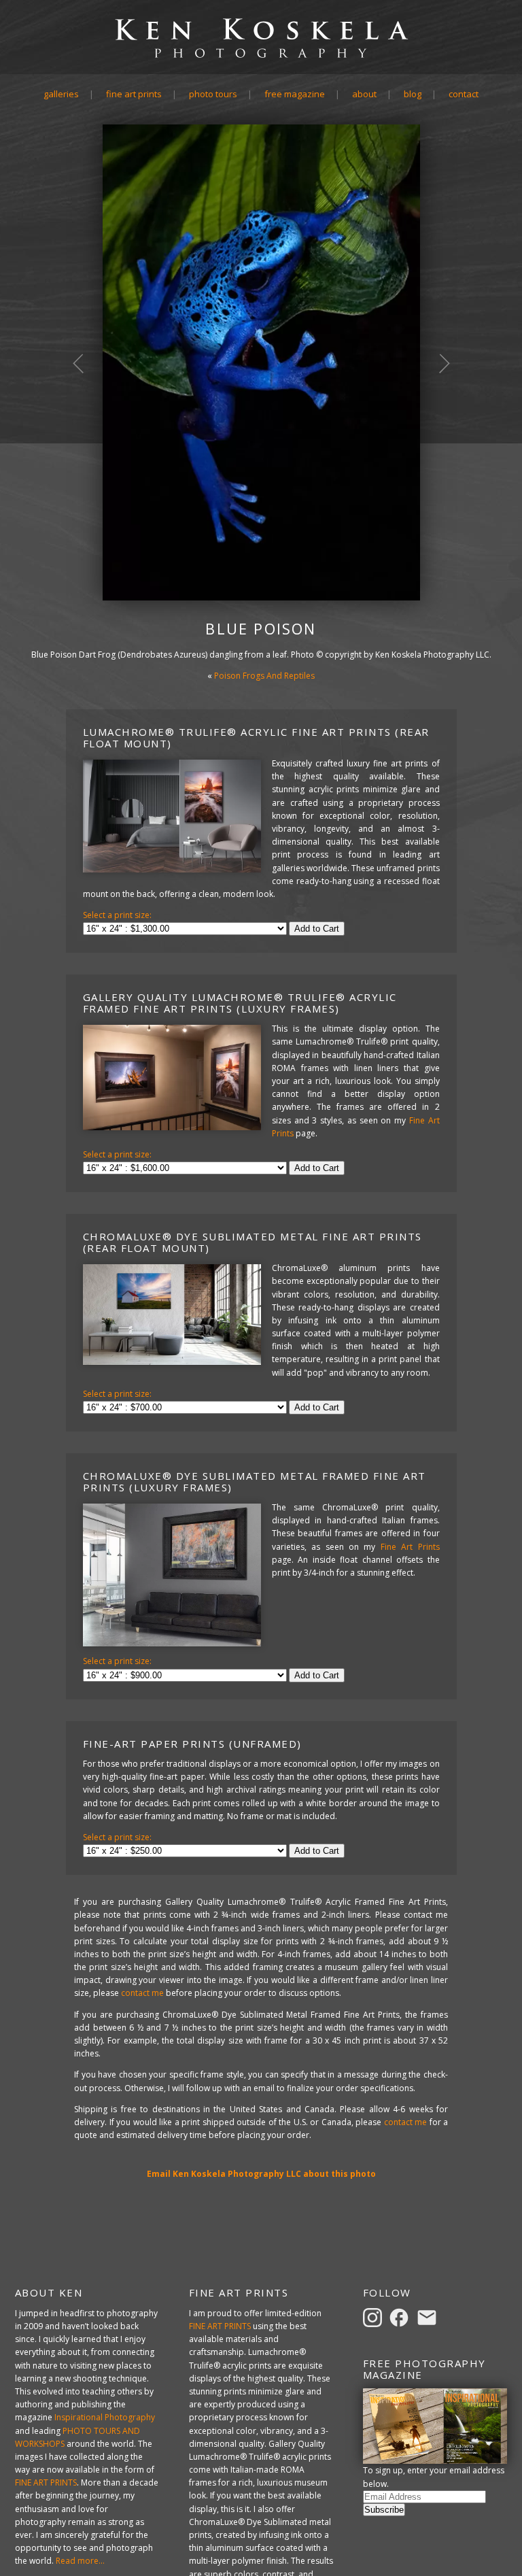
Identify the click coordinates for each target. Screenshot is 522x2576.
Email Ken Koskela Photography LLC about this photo (261, 2174)
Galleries (61, 94)
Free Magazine (295, 94)
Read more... (80, 2561)
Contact (464, 94)
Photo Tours (213, 94)
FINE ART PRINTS (46, 2482)
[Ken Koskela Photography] (261, 57)
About (364, 94)
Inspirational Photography (105, 2417)
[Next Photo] (437, 424)
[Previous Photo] (86, 424)
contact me (142, 1993)
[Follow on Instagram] (375, 2317)
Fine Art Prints (134, 94)
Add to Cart (317, 929)
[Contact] (429, 2317)
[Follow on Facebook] (401, 2317)
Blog (413, 94)
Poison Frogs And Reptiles (264, 676)
